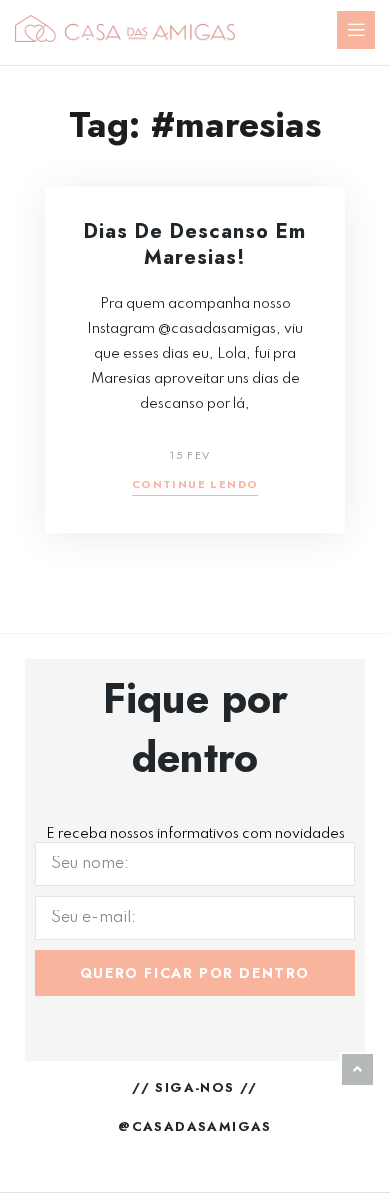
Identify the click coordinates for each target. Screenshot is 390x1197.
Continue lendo (195, 485)
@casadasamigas (195, 1126)
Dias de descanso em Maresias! (195, 244)
